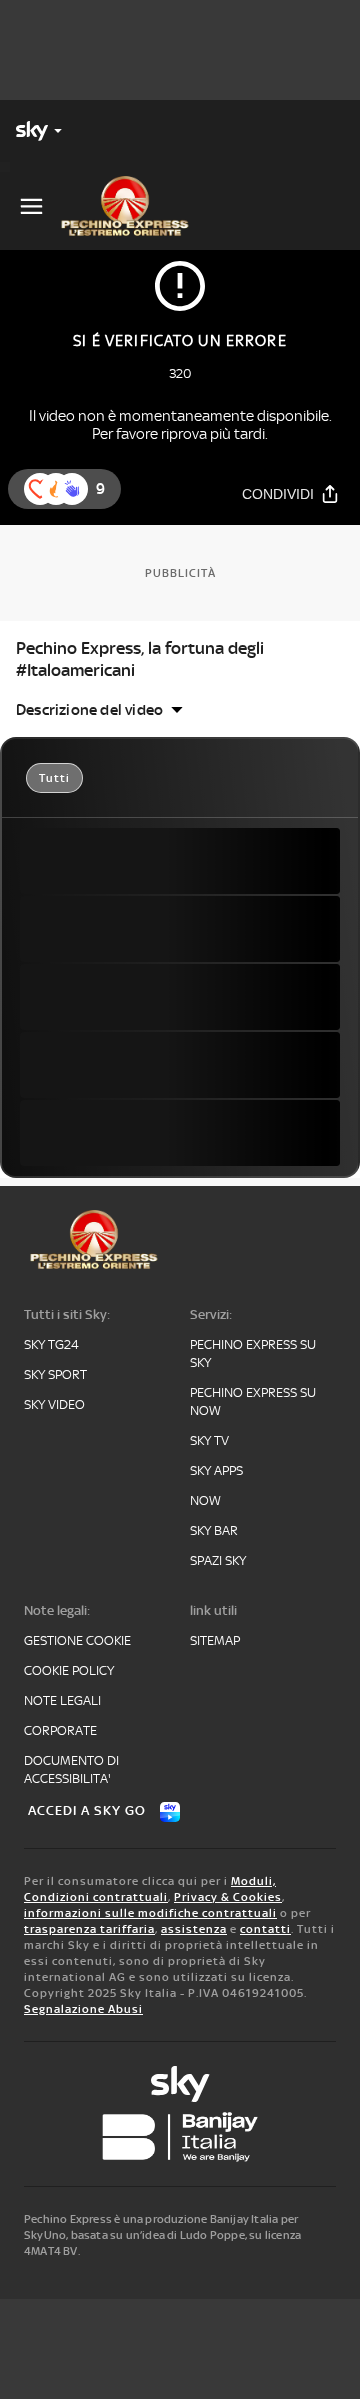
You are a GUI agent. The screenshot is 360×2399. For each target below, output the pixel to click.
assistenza (194, 1929)
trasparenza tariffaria (89, 1929)
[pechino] (133, 206)
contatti (265, 1929)
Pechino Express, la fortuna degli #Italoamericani (140, 659)
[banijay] (180, 2137)
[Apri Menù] (31, 206)
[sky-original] (180, 2084)
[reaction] (72, 489)
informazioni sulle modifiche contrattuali (150, 1913)
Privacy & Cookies (228, 1897)
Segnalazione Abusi (83, 2009)
